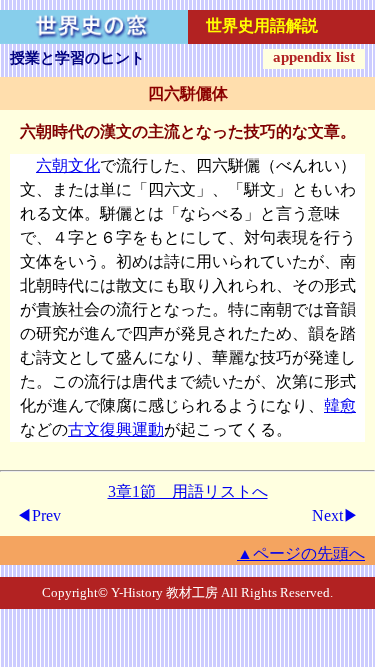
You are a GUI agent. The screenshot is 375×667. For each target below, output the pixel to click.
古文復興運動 (116, 429)
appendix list (314, 57)
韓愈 (340, 405)
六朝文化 (68, 165)
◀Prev (38, 515)
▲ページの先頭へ (301, 553)
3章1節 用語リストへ (188, 491)
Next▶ (335, 515)
